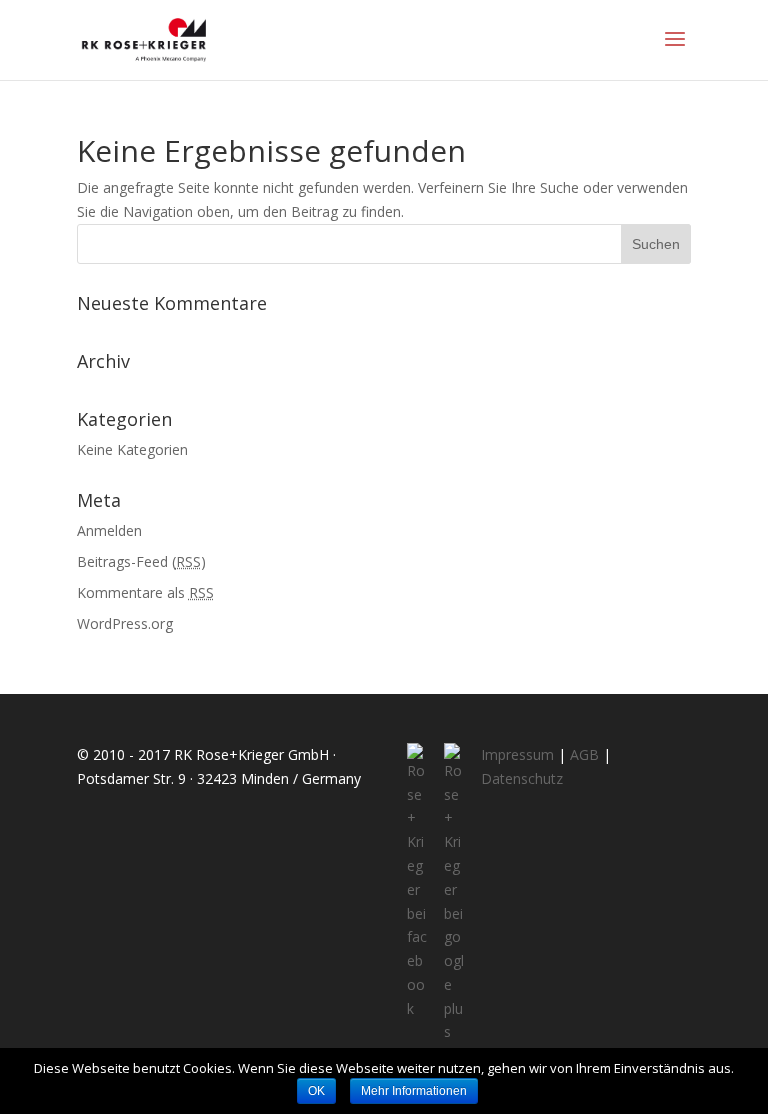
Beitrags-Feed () (141, 561)
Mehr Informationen (414, 1091)
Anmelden (109, 530)
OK (316, 1091)
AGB (584, 754)
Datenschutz (522, 778)
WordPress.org (125, 623)
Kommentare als (145, 592)
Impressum (517, 754)
